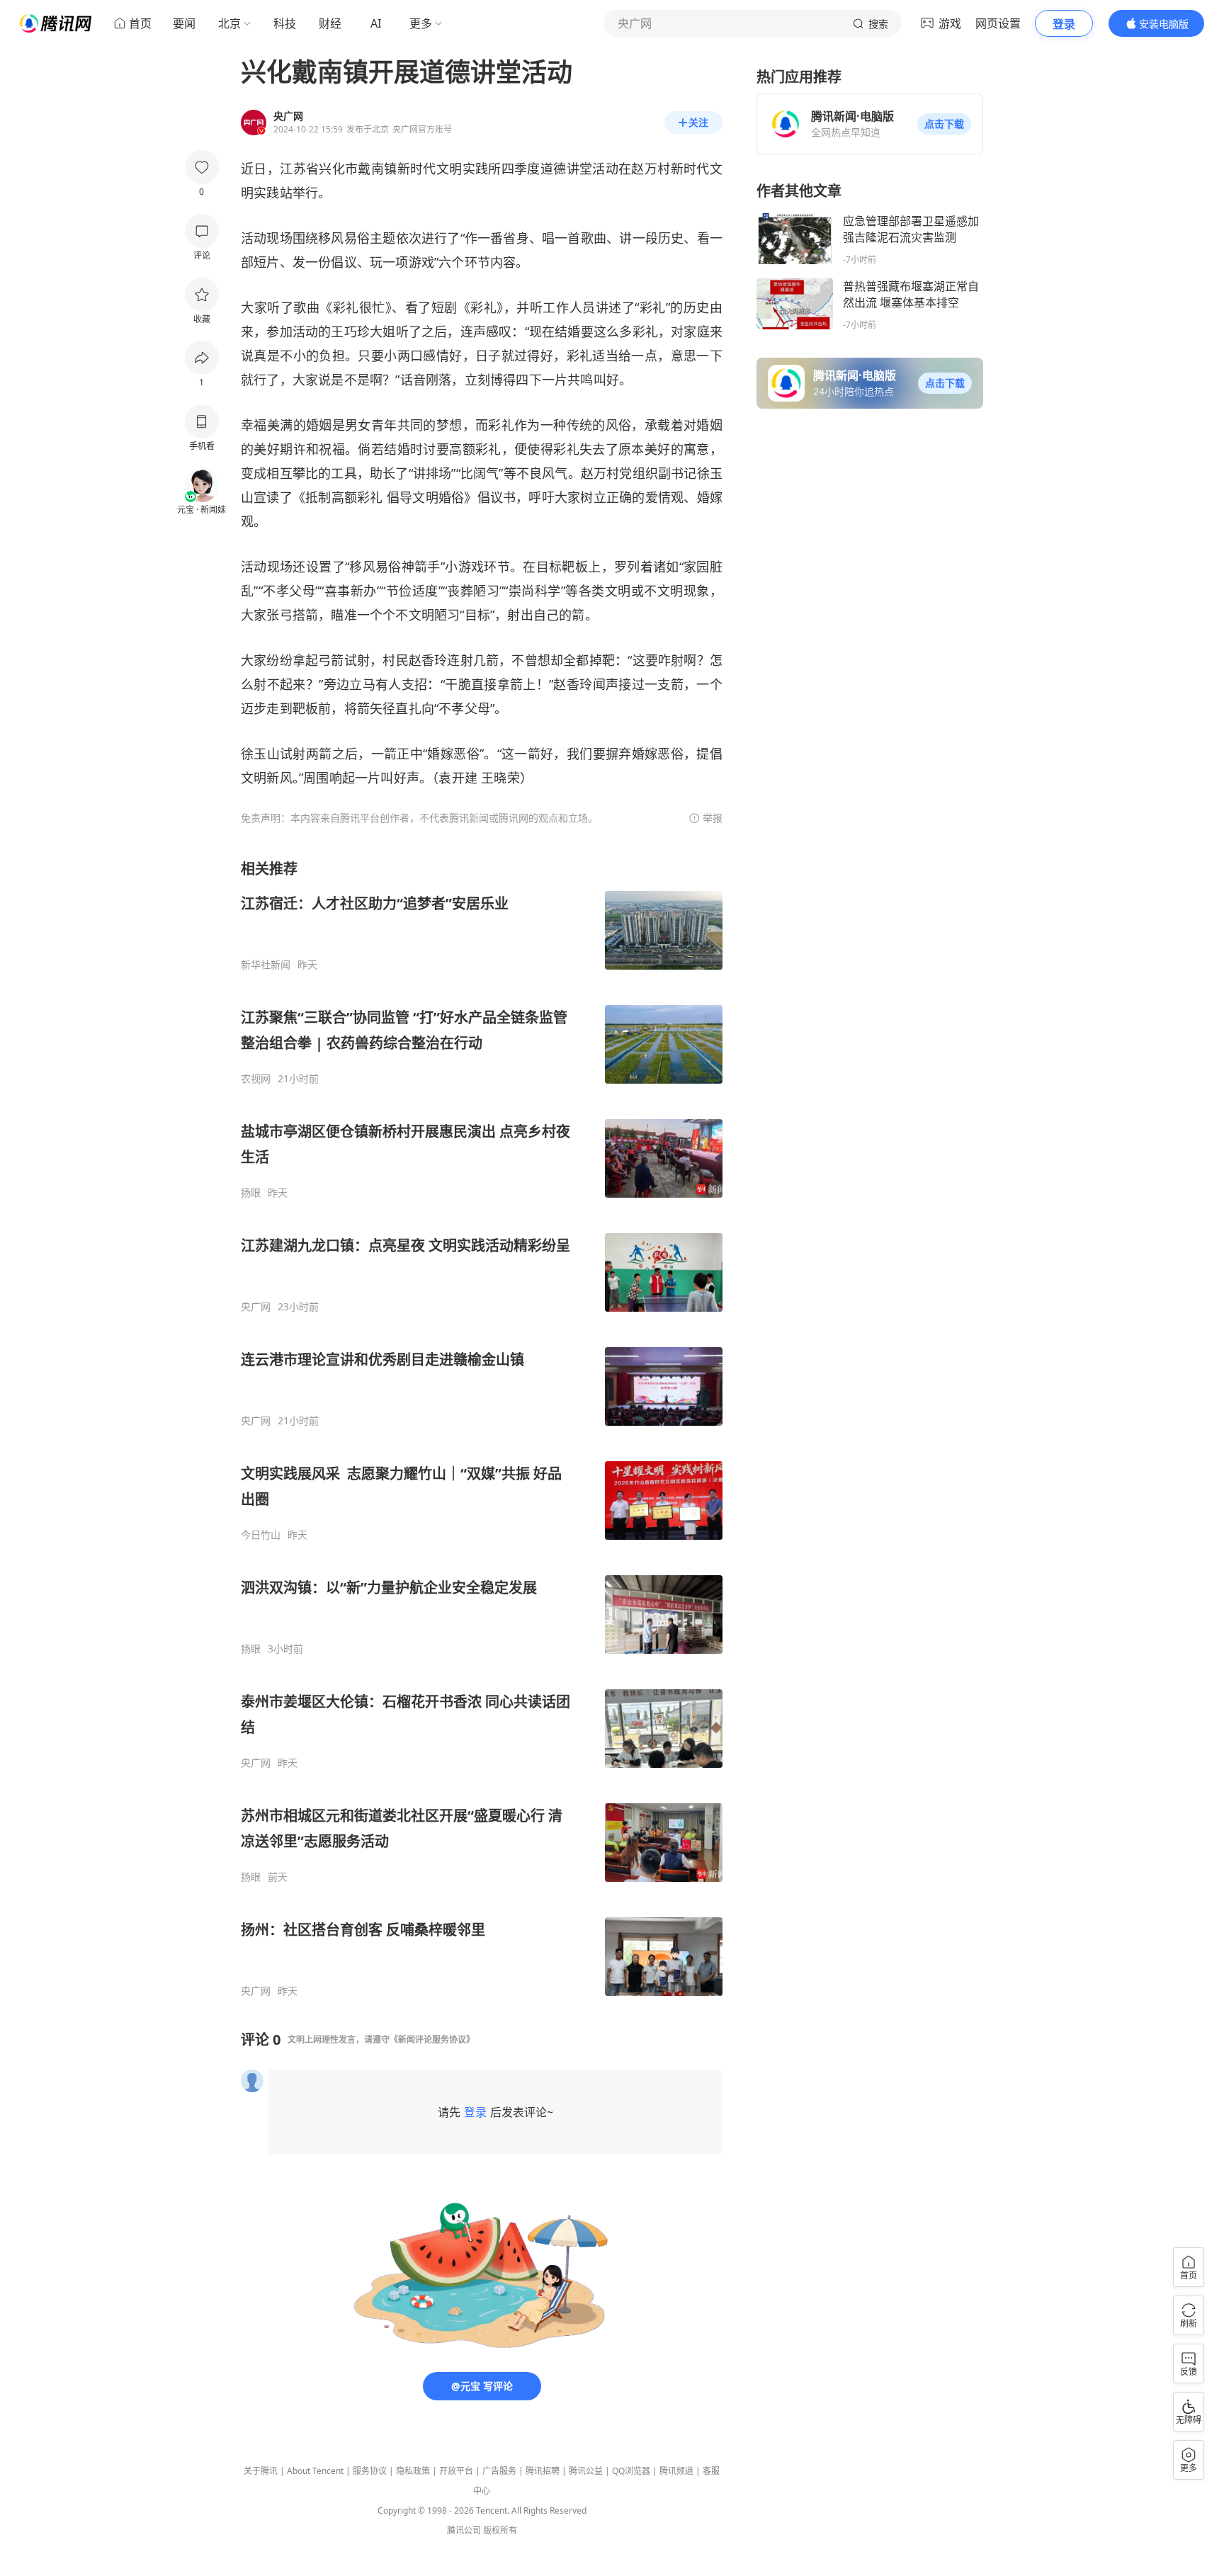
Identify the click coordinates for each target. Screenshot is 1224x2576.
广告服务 (499, 2471)
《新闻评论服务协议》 (432, 2039)
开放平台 (456, 2471)
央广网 (256, 1307)
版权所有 (500, 2530)
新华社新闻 (266, 965)
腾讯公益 (586, 2471)
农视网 (256, 1079)
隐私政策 (413, 2471)
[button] (944, 124)
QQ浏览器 (631, 2471)
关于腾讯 (261, 2471)
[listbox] (482, 1428)
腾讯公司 (464, 2530)
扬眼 (251, 1193)
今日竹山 (261, 1535)
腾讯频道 (676, 2471)
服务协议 (370, 2471)
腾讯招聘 (543, 2471)
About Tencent (315, 2471)
